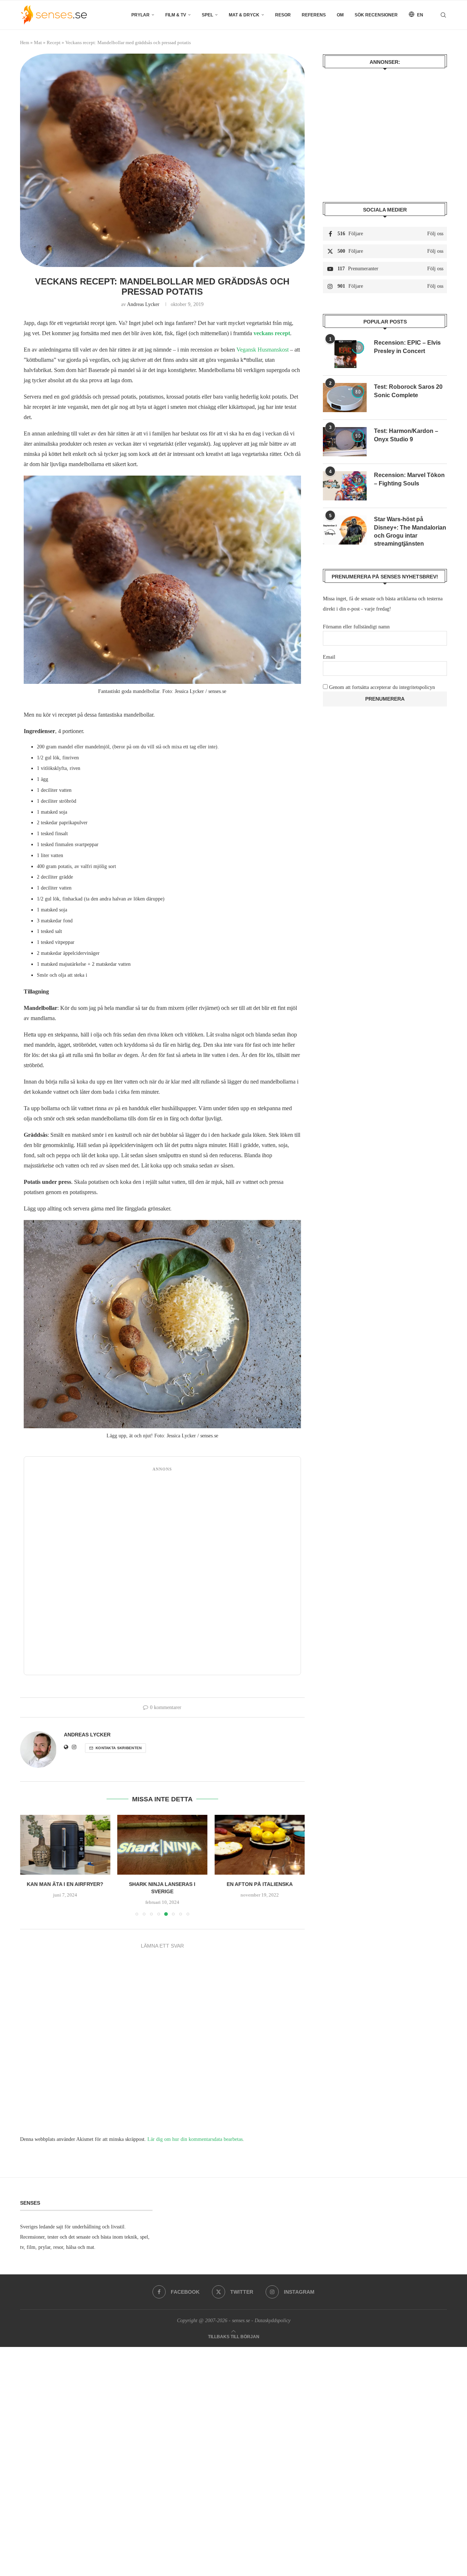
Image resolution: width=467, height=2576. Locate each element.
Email (329, 657)
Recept (54, 42)
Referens (314, 15)
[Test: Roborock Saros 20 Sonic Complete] (345, 398)
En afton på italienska (260, 1884)
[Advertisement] (162, 1573)
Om (340, 15)
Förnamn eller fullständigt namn (356, 627)
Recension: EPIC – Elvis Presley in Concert (407, 347)
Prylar (140, 15)
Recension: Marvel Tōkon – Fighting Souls (409, 479)
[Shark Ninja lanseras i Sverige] (163, 1845)
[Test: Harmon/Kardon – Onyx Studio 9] (345, 442)
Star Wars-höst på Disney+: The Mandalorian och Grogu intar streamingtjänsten (410, 531)
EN (420, 15)
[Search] (443, 15)
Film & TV (176, 15)
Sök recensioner (376, 15)
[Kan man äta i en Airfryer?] (65, 1845)
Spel (207, 15)
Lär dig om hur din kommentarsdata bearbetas (195, 2139)
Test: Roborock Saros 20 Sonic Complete (408, 391)
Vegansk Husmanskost (263, 350)
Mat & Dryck (244, 15)
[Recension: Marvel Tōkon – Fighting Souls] (345, 486)
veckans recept (272, 333)
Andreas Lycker (143, 304)
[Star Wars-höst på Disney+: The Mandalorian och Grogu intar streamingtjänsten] (345, 530)
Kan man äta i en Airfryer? (65, 1884)
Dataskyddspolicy (273, 2321)
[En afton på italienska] (260, 1845)
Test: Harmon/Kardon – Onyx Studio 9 (406, 435)
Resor (283, 15)
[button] (30, 1865)
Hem (25, 42)
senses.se (241, 2321)
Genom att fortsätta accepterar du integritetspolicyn (382, 687)
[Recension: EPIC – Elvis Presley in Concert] (345, 353)
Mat (38, 42)
